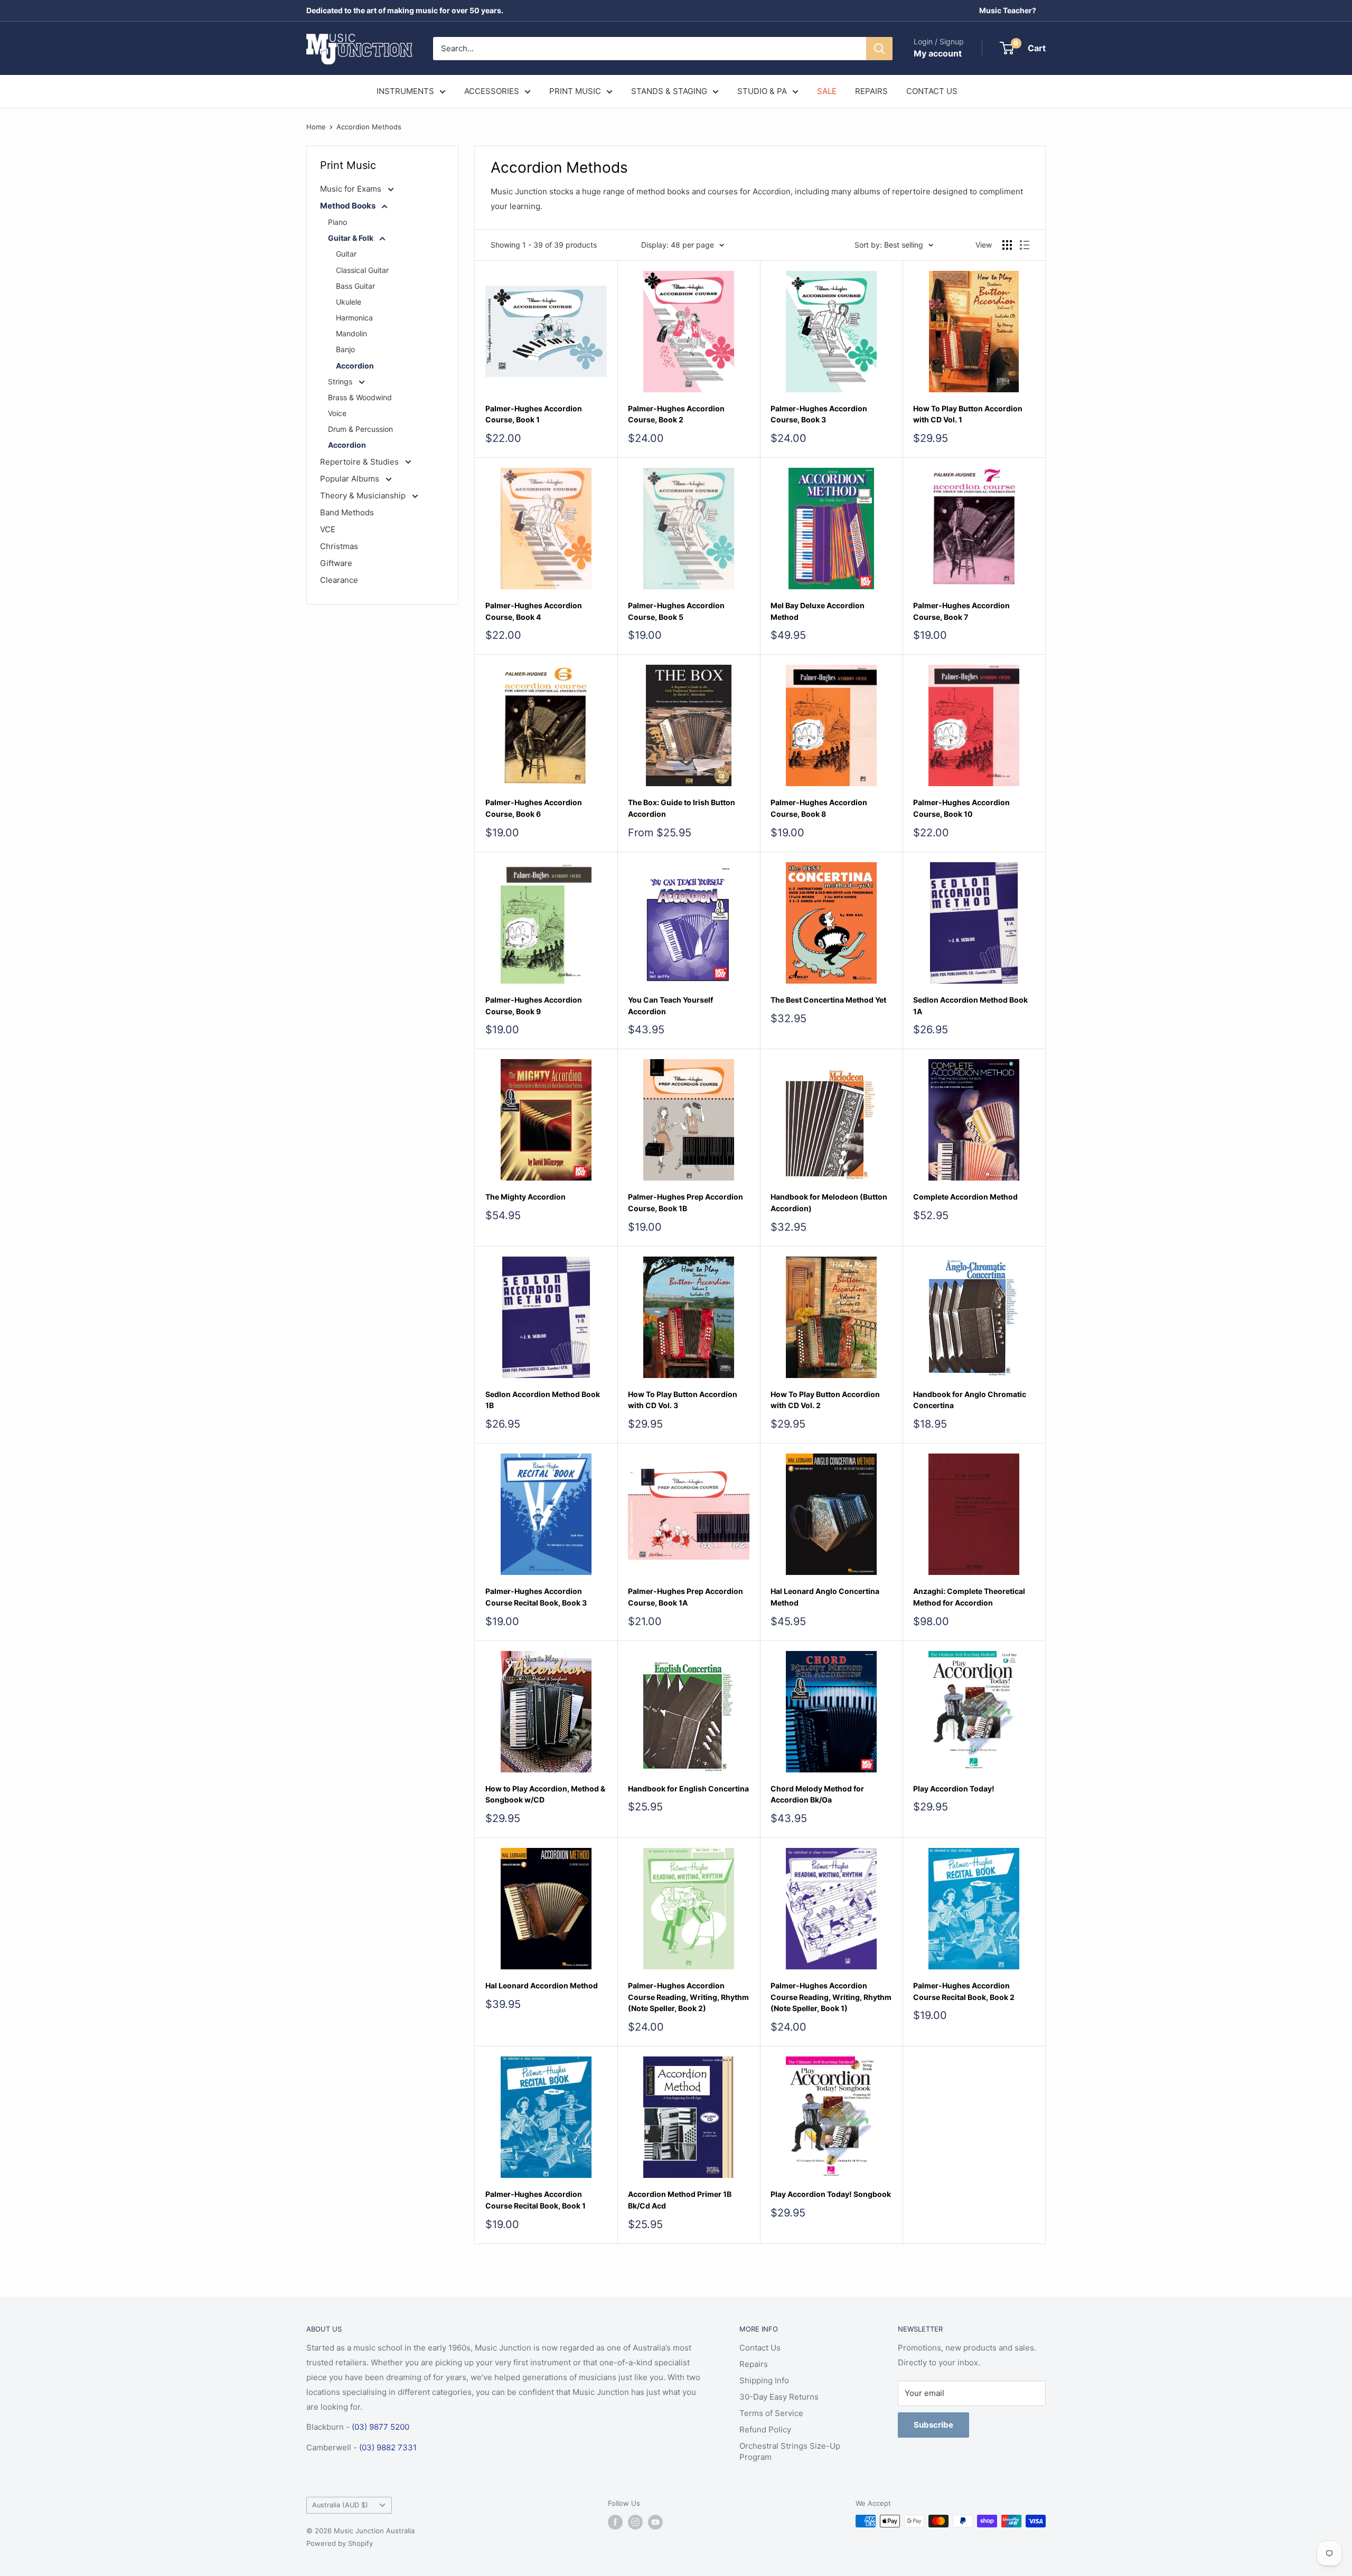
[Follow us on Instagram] (635, 2522)
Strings (341, 381)
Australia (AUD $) (340, 2505)
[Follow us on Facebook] (615, 2522)
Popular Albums (351, 479)
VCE (328, 529)
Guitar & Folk (351, 238)
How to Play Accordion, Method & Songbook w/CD (545, 1794)
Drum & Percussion (360, 429)
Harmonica (354, 318)
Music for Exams (352, 189)
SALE (827, 91)
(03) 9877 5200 (381, 2427)
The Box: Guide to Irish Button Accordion (682, 808)
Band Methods (347, 512)
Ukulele (349, 302)
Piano (337, 222)
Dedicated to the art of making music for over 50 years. (405, 10)
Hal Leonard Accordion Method (542, 1985)
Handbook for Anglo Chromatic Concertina (970, 1400)
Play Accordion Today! (954, 1789)
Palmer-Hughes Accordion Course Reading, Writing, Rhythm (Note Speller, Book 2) (688, 1997)
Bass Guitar (355, 286)
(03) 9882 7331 (388, 2447)
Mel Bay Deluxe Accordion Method (818, 611)
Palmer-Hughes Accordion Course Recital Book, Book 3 (536, 1597)
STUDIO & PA (762, 91)
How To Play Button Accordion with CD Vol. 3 (683, 1400)
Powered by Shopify (340, 2543)
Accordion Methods (369, 127)
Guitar (346, 254)
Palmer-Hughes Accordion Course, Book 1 (534, 414)
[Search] (879, 49)
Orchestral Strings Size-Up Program (790, 2451)
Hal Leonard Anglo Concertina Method (825, 1597)
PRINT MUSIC (575, 91)
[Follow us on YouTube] (655, 2522)
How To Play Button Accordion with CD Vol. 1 (968, 414)
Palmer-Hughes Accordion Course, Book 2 (676, 414)
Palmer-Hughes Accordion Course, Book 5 (676, 611)
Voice (337, 413)
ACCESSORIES (492, 91)
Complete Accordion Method (965, 1197)
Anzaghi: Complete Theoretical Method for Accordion (969, 1597)
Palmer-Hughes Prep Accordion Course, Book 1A (686, 1597)
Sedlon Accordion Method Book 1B (543, 1400)
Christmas (339, 546)
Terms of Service (771, 2413)
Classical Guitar (362, 270)
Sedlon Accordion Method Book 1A (970, 1006)
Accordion (355, 366)
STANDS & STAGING (669, 91)
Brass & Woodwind (360, 397)
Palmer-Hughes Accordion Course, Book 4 (534, 611)
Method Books (349, 206)
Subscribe (933, 2425)
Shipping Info (764, 2380)
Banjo (345, 349)
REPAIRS (871, 91)
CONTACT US (932, 91)
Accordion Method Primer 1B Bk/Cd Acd (680, 2200)
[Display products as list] (1025, 245)
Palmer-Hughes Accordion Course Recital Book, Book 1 (536, 2200)
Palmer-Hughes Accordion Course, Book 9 (534, 1006)
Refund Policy (765, 2429)
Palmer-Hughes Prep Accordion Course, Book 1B (686, 1202)
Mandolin (351, 333)
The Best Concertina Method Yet (828, 1000)
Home (316, 127)
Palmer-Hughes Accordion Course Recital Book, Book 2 (964, 1991)
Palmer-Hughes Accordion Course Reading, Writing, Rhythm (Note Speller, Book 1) (831, 1997)
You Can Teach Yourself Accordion (670, 1006)
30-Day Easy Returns (779, 2397)
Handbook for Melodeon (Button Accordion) (829, 1202)
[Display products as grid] (1007, 245)
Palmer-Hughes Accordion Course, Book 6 (534, 808)
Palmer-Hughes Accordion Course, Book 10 (961, 808)
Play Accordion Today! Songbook (831, 2194)
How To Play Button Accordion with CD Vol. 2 (825, 1400)
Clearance (339, 580)
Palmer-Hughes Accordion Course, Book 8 (819, 808)
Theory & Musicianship (364, 496)
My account (938, 53)
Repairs (754, 2364)
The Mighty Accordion (525, 1197)
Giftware (336, 563)
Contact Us (760, 2348)
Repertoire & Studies (360, 462)
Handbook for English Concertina (688, 1789)
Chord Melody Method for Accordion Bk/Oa (817, 1794)
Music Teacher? (1008, 10)
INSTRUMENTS (405, 91)
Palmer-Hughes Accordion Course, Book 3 (819, 414)
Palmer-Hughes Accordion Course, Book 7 (961, 611)
